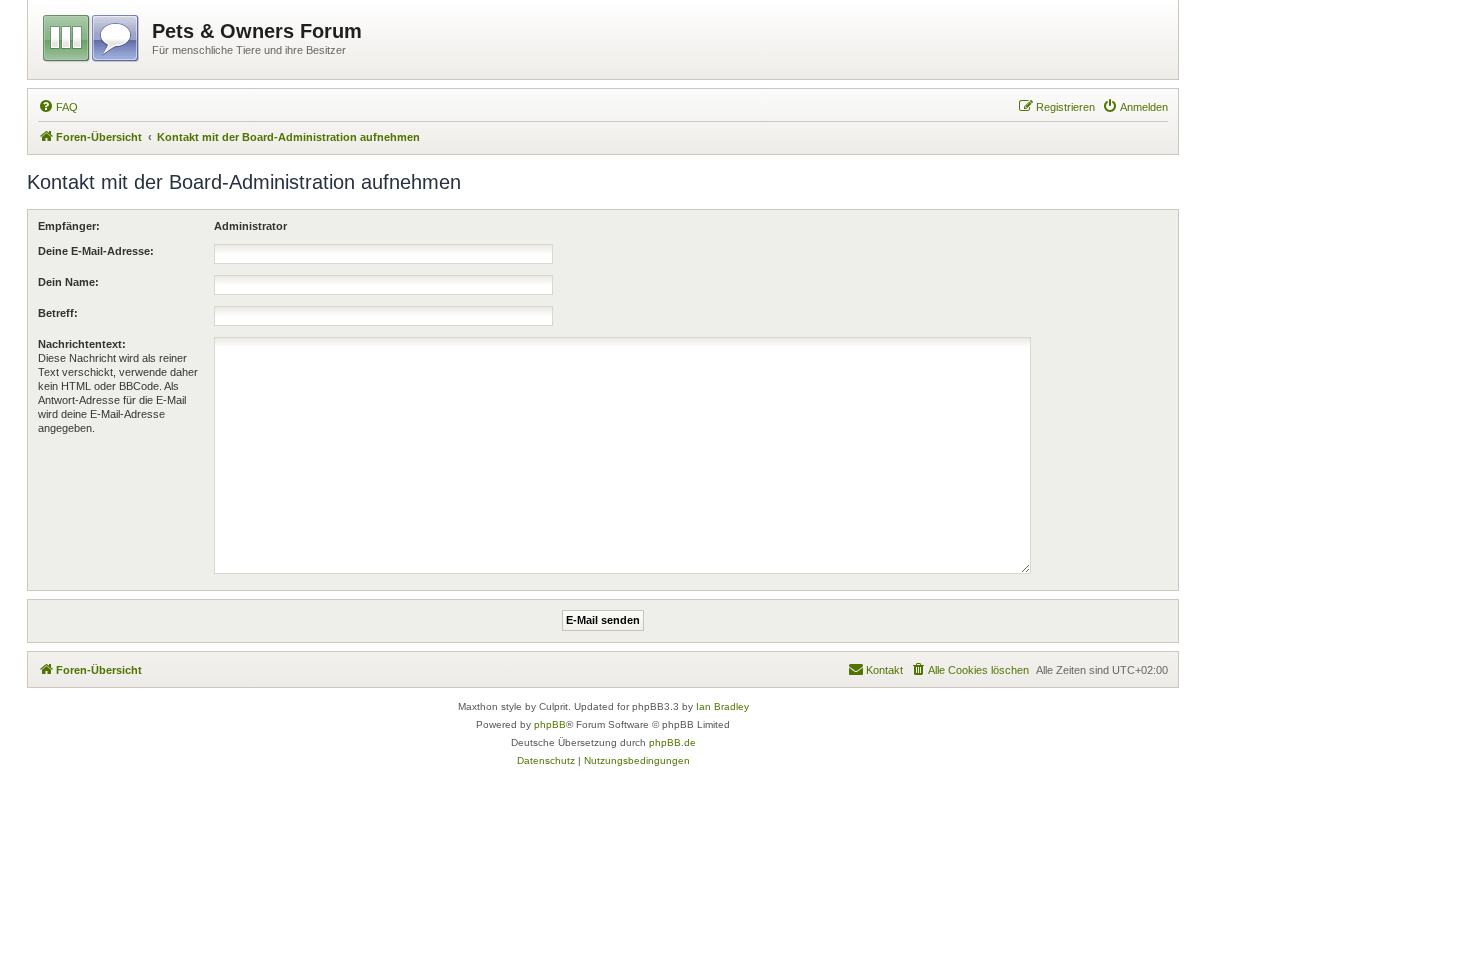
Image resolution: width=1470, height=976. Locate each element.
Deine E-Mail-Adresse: (96, 251)
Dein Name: (68, 282)
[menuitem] (58, 107)
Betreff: (58, 313)
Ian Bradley (722, 706)
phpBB (550, 724)
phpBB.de (672, 742)
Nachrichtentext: (82, 344)
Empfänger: (69, 226)
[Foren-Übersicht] (92, 35)
